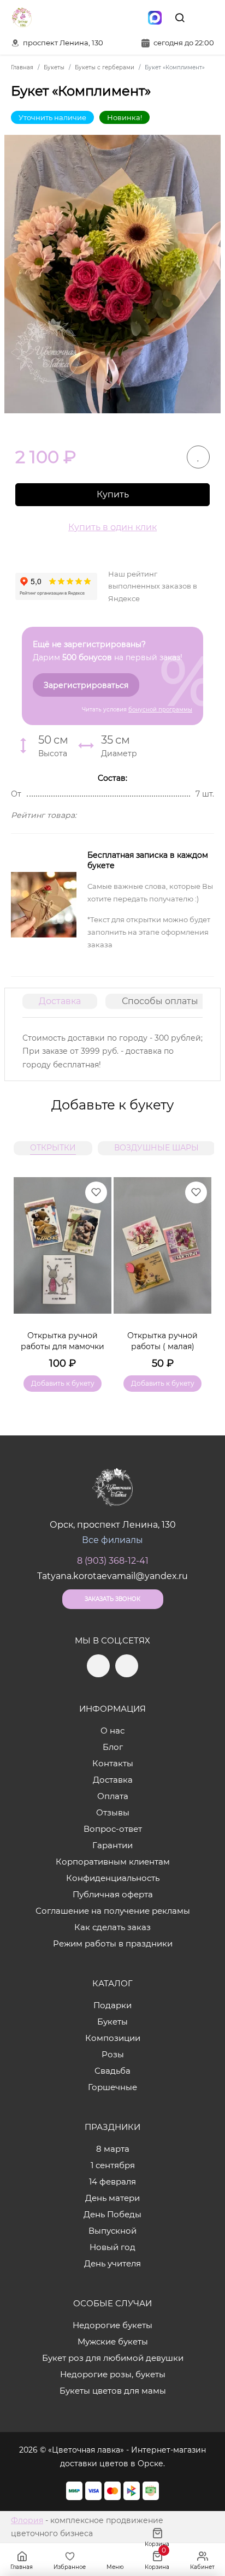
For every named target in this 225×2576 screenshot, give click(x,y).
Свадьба (112, 2071)
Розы (113, 2054)
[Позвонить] (205, 17)
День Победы (112, 2214)
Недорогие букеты (112, 2325)
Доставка (60, 1001)
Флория (27, 2520)
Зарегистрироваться (86, 685)
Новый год (112, 2247)
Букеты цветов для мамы (113, 2391)
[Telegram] (109, 17)
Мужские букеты (113, 2341)
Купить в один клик (112, 527)
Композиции (113, 2038)
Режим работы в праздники (113, 1943)
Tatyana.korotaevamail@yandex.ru (112, 1576)
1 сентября (113, 2165)
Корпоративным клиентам (113, 1862)
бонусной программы (160, 710)
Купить (113, 494)
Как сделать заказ (112, 1927)
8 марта (113, 2149)
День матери (112, 2198)
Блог (113, 1747)
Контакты (113, 1763)
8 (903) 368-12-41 (113, 1561)
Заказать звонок (112, 1599)
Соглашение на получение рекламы (113, 1911)
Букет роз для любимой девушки (113, 2358)
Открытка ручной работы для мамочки (63, 1341)
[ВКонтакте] (132, 17)
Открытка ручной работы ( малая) (162, 1341)
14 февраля (112, 2182)
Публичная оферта (113, 1894)
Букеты (112, 2022)
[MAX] (155, 17)
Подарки (112, 2005)
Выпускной (112, 2231)
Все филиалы (112, 1540)
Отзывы (113, 1812)
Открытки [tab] (53, 1148)
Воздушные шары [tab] (156, 1148)
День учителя (112, 2263)
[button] (198, 1271)
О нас (112, 1731)
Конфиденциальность (113, 1878)
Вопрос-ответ (113, 1829)
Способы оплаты (160, 1001)
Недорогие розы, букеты (113, 2374)
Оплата (113, 1796)
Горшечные (112, 2087)
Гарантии (112, 1845)
